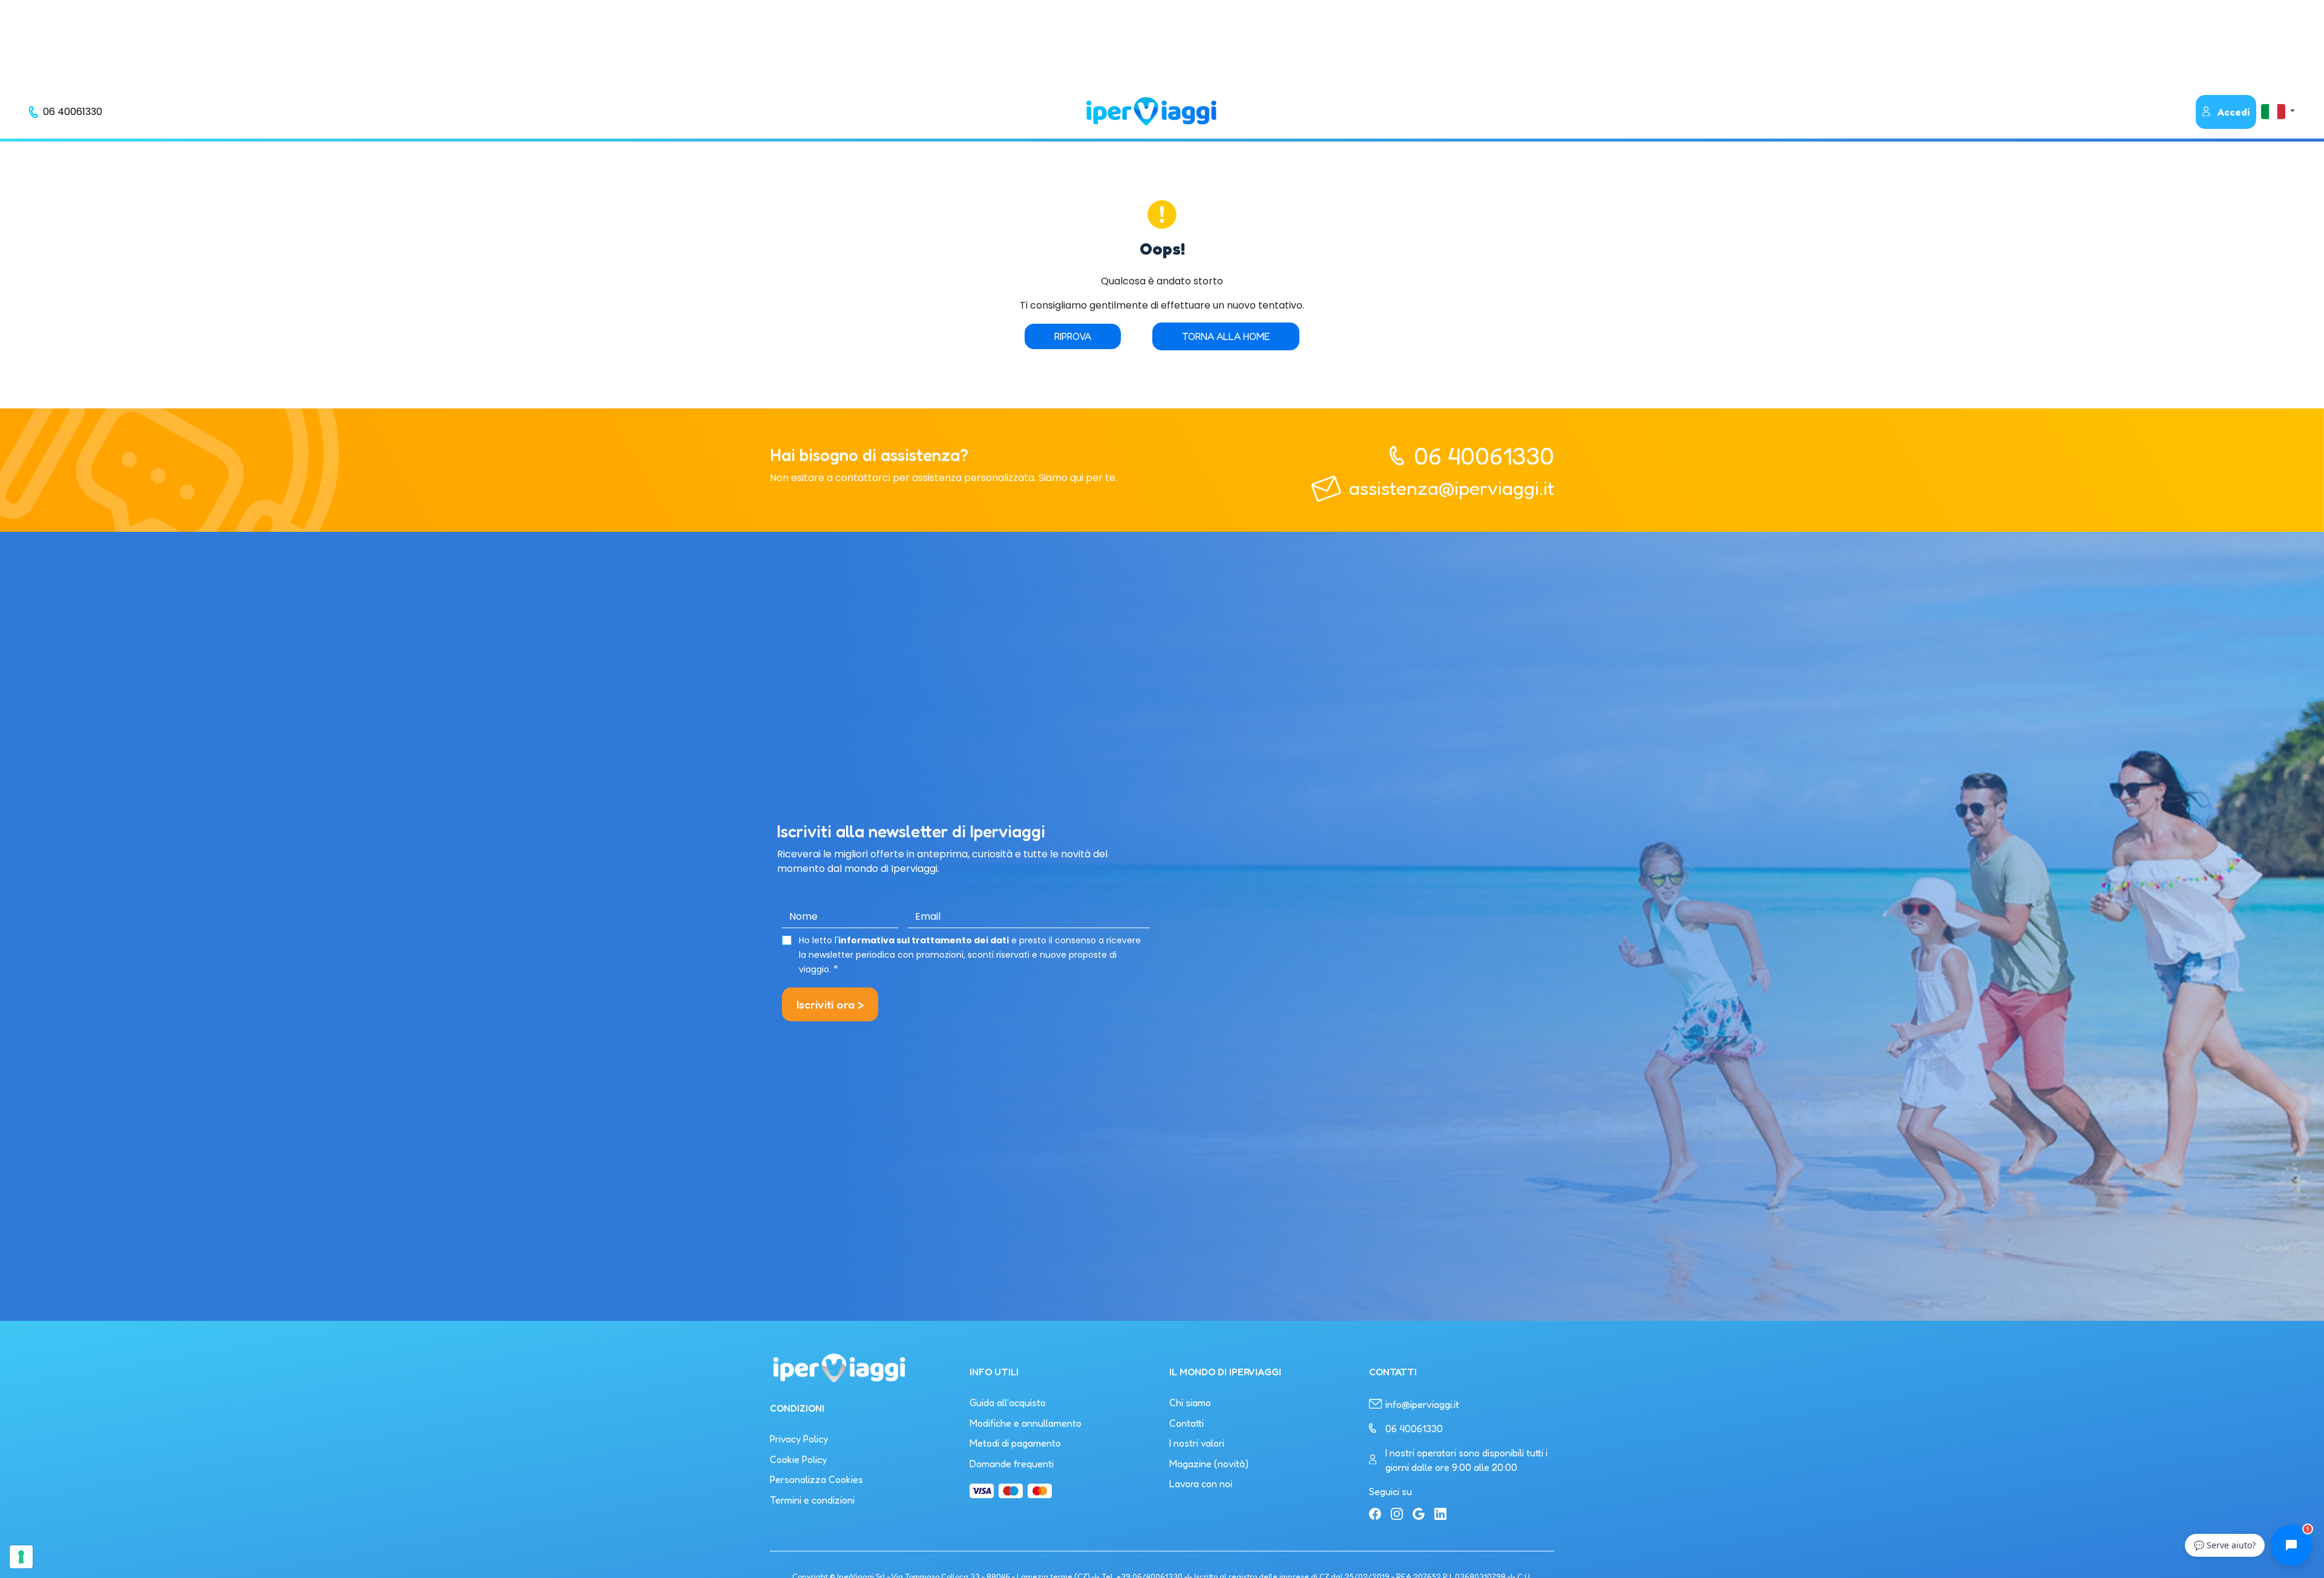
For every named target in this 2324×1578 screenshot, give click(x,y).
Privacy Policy (799, 1439)
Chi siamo (1190, 1403)
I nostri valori (1197, 1443)
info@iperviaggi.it (1422, 1404)
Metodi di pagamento (1015, 1443)
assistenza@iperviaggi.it (1452, 488)
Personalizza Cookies (816, 1479)
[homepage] (1151, 111)
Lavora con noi (1201, 1484)
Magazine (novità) (1209, 1464)
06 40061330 (1484, 456)
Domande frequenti (1012, 1464)
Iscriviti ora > (830, 1004)
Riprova (1073, 336)
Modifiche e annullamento (1026, 1423)
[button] (2278, 111)
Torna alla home (1226, 336)
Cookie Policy (798, 1459)
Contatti (1187, 1423)
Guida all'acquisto (1008, 1403)
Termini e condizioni (812, 1500)
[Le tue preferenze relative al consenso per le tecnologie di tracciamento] (21, 1557)
